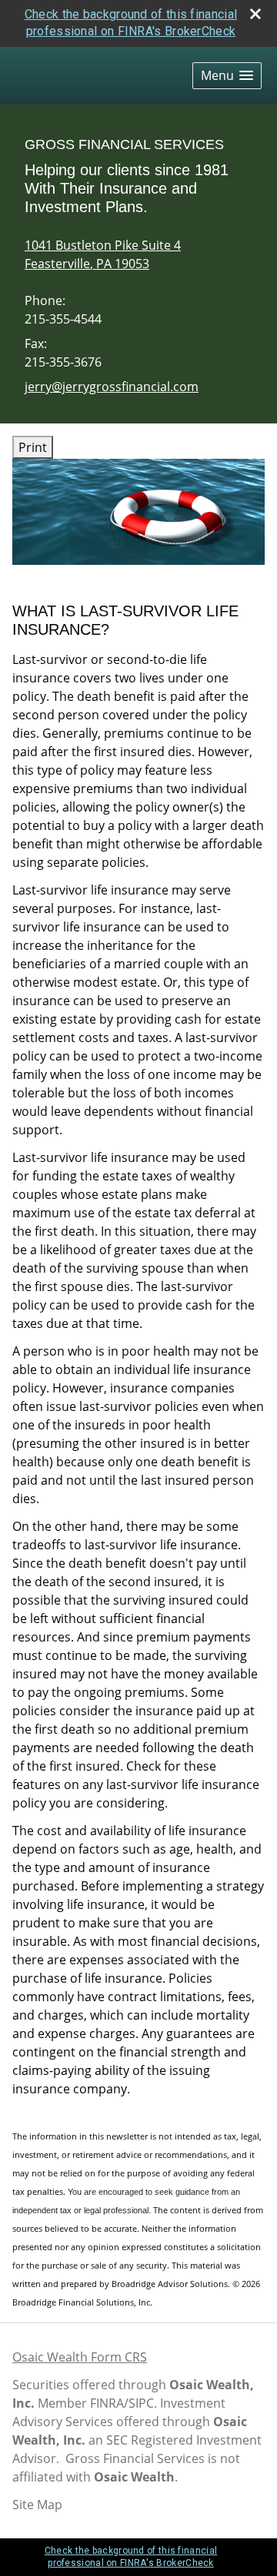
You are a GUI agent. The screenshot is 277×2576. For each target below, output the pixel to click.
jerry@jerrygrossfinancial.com (112, 387)
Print (33, 447)
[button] (227, 76)
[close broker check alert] (255, 14)
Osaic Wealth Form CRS (80, 2357)
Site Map (37, 2505)
